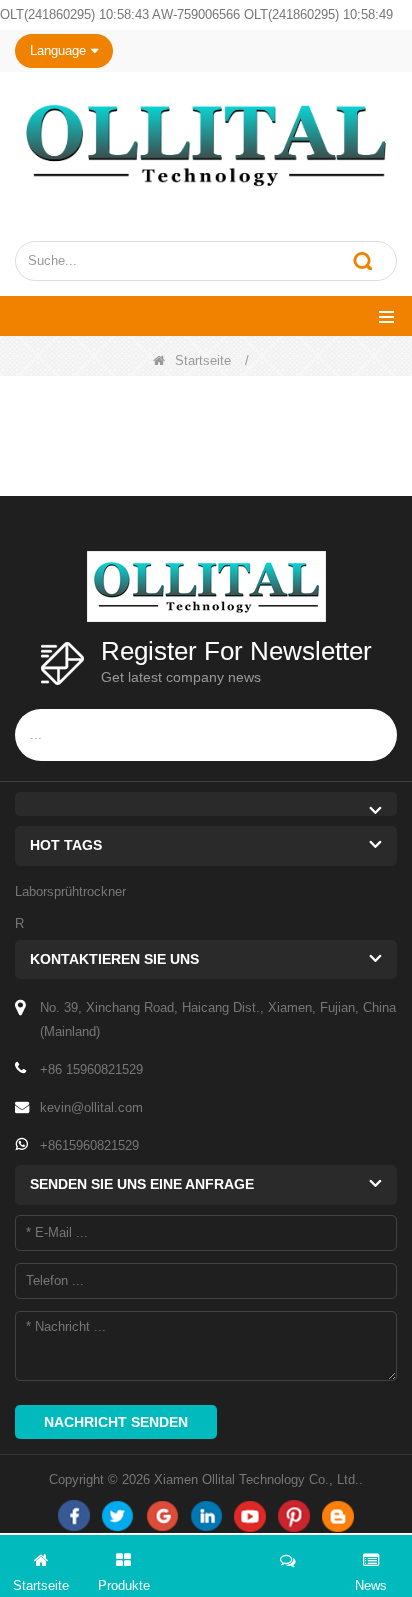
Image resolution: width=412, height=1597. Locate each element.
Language (58, 50)
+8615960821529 (89, 1145)
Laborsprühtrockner (70, 891)
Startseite (203, 360)
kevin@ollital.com (91, 1107)
